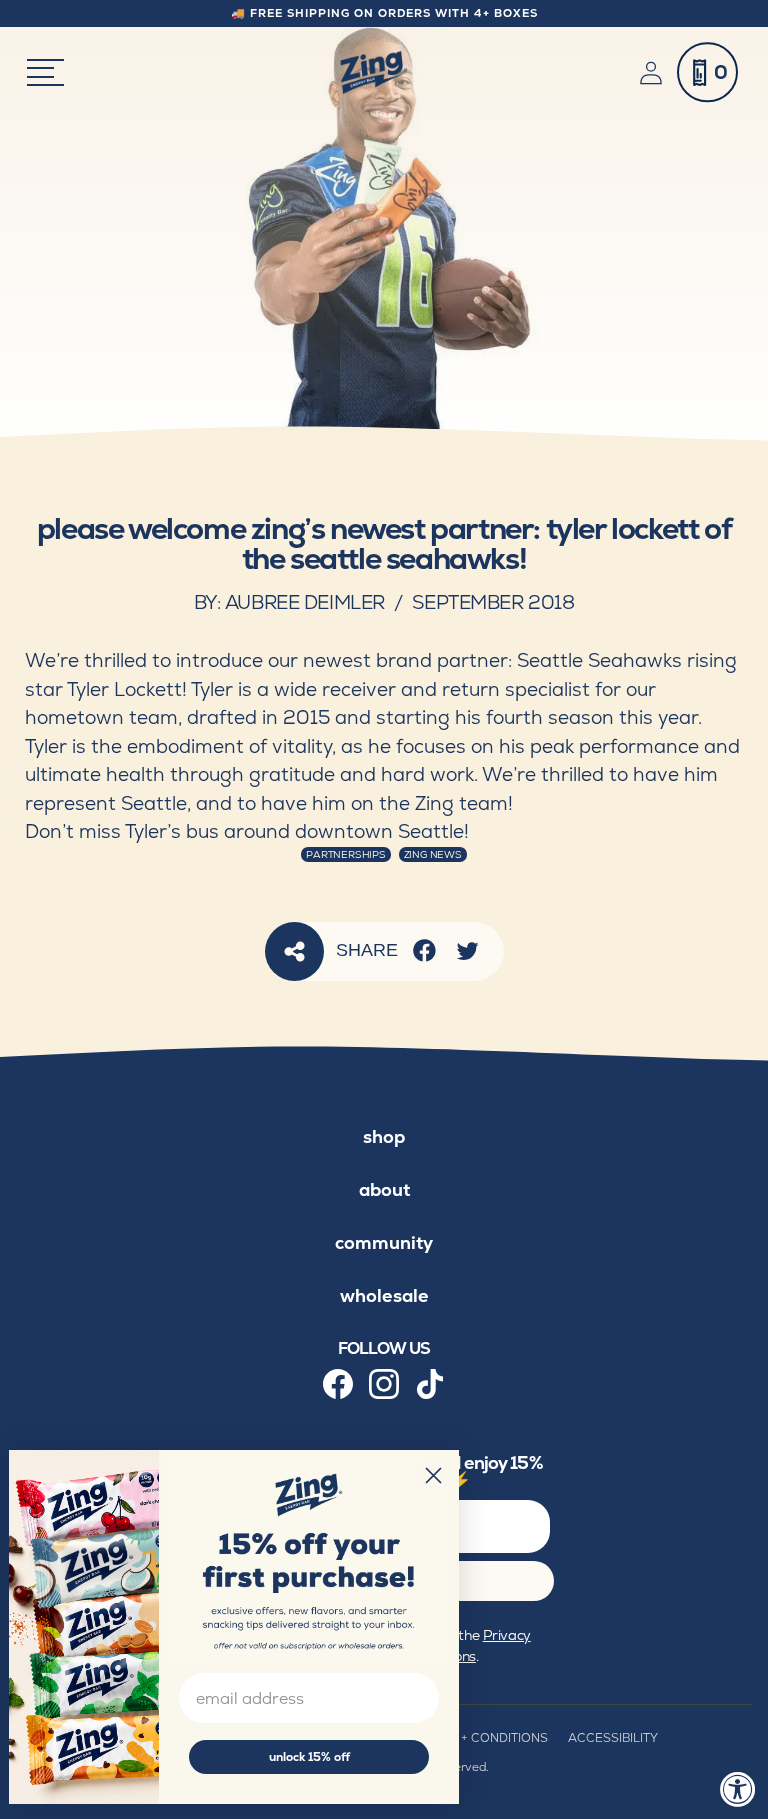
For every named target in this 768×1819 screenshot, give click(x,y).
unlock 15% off (309, 1757)
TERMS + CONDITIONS (481, 1738)
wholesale (384, 1295)
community (384, 1242)
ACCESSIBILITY (613, 1738)
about (384, 1189)
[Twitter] (467, 950)
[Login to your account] (655, 73)
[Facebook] (424, 950)
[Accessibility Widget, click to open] (738, 1789)
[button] (707, 72)
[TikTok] (430, 1384)
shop (384, 1136)
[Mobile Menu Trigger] (45, 72)
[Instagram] (384, 1384)
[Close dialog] (433, 1475)
